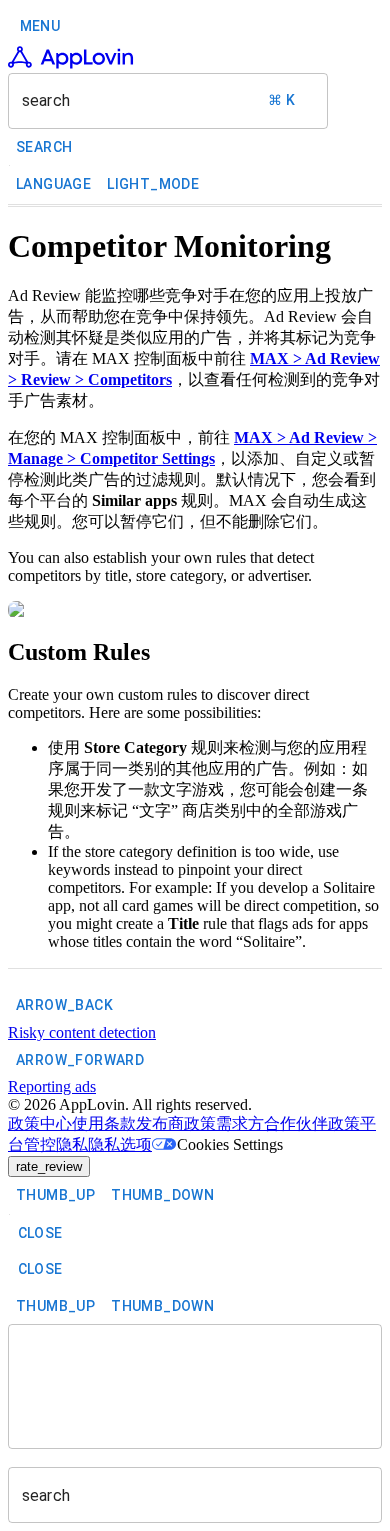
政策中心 (40, 1123)
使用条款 (104, 1123)
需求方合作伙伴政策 (288, 1123)
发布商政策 (176, 1123)
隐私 (72, 1144)
